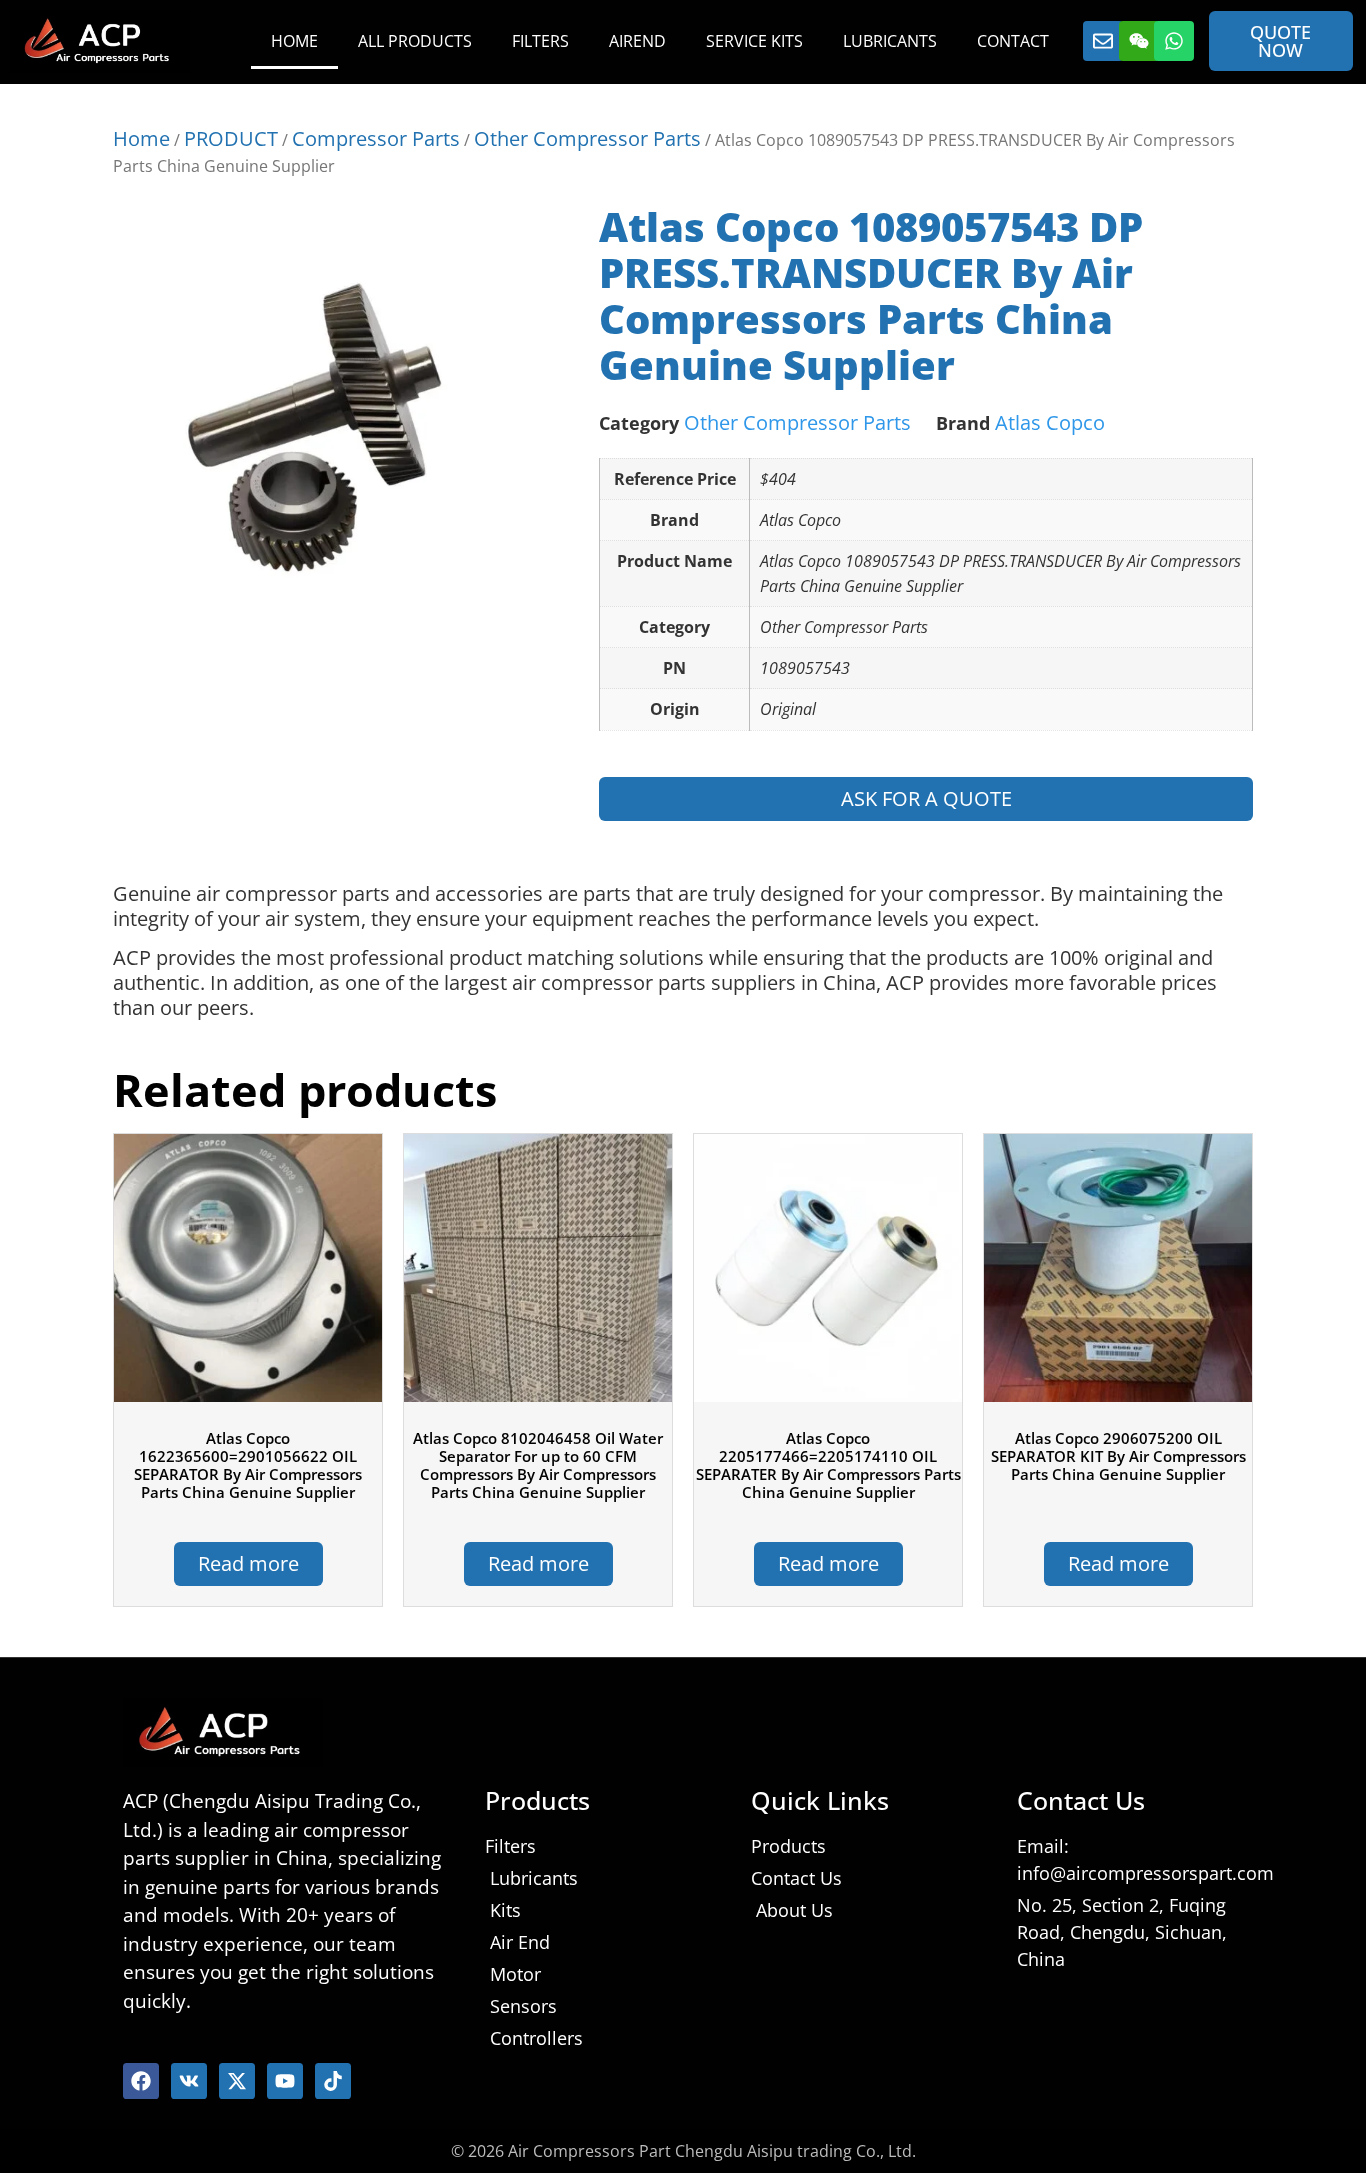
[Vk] (189, 2081)
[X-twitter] (237, 2081)
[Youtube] (285, 2081)
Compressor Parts (376, 138)
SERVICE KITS (754, 41)
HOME (294, 41)
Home (141, 138)
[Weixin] (1139, 41)
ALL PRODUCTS (415, 41)
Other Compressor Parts (587, 138)
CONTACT (1013, 41)
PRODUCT (231, 138)
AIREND (637, 41)
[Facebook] (141, 2081)
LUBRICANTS (890, 41)
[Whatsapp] (1174, 41)
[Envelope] (1103, 41)
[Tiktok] (333, 2081)
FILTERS (540, 41)
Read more (248, 1563)
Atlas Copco (1050, 422)
